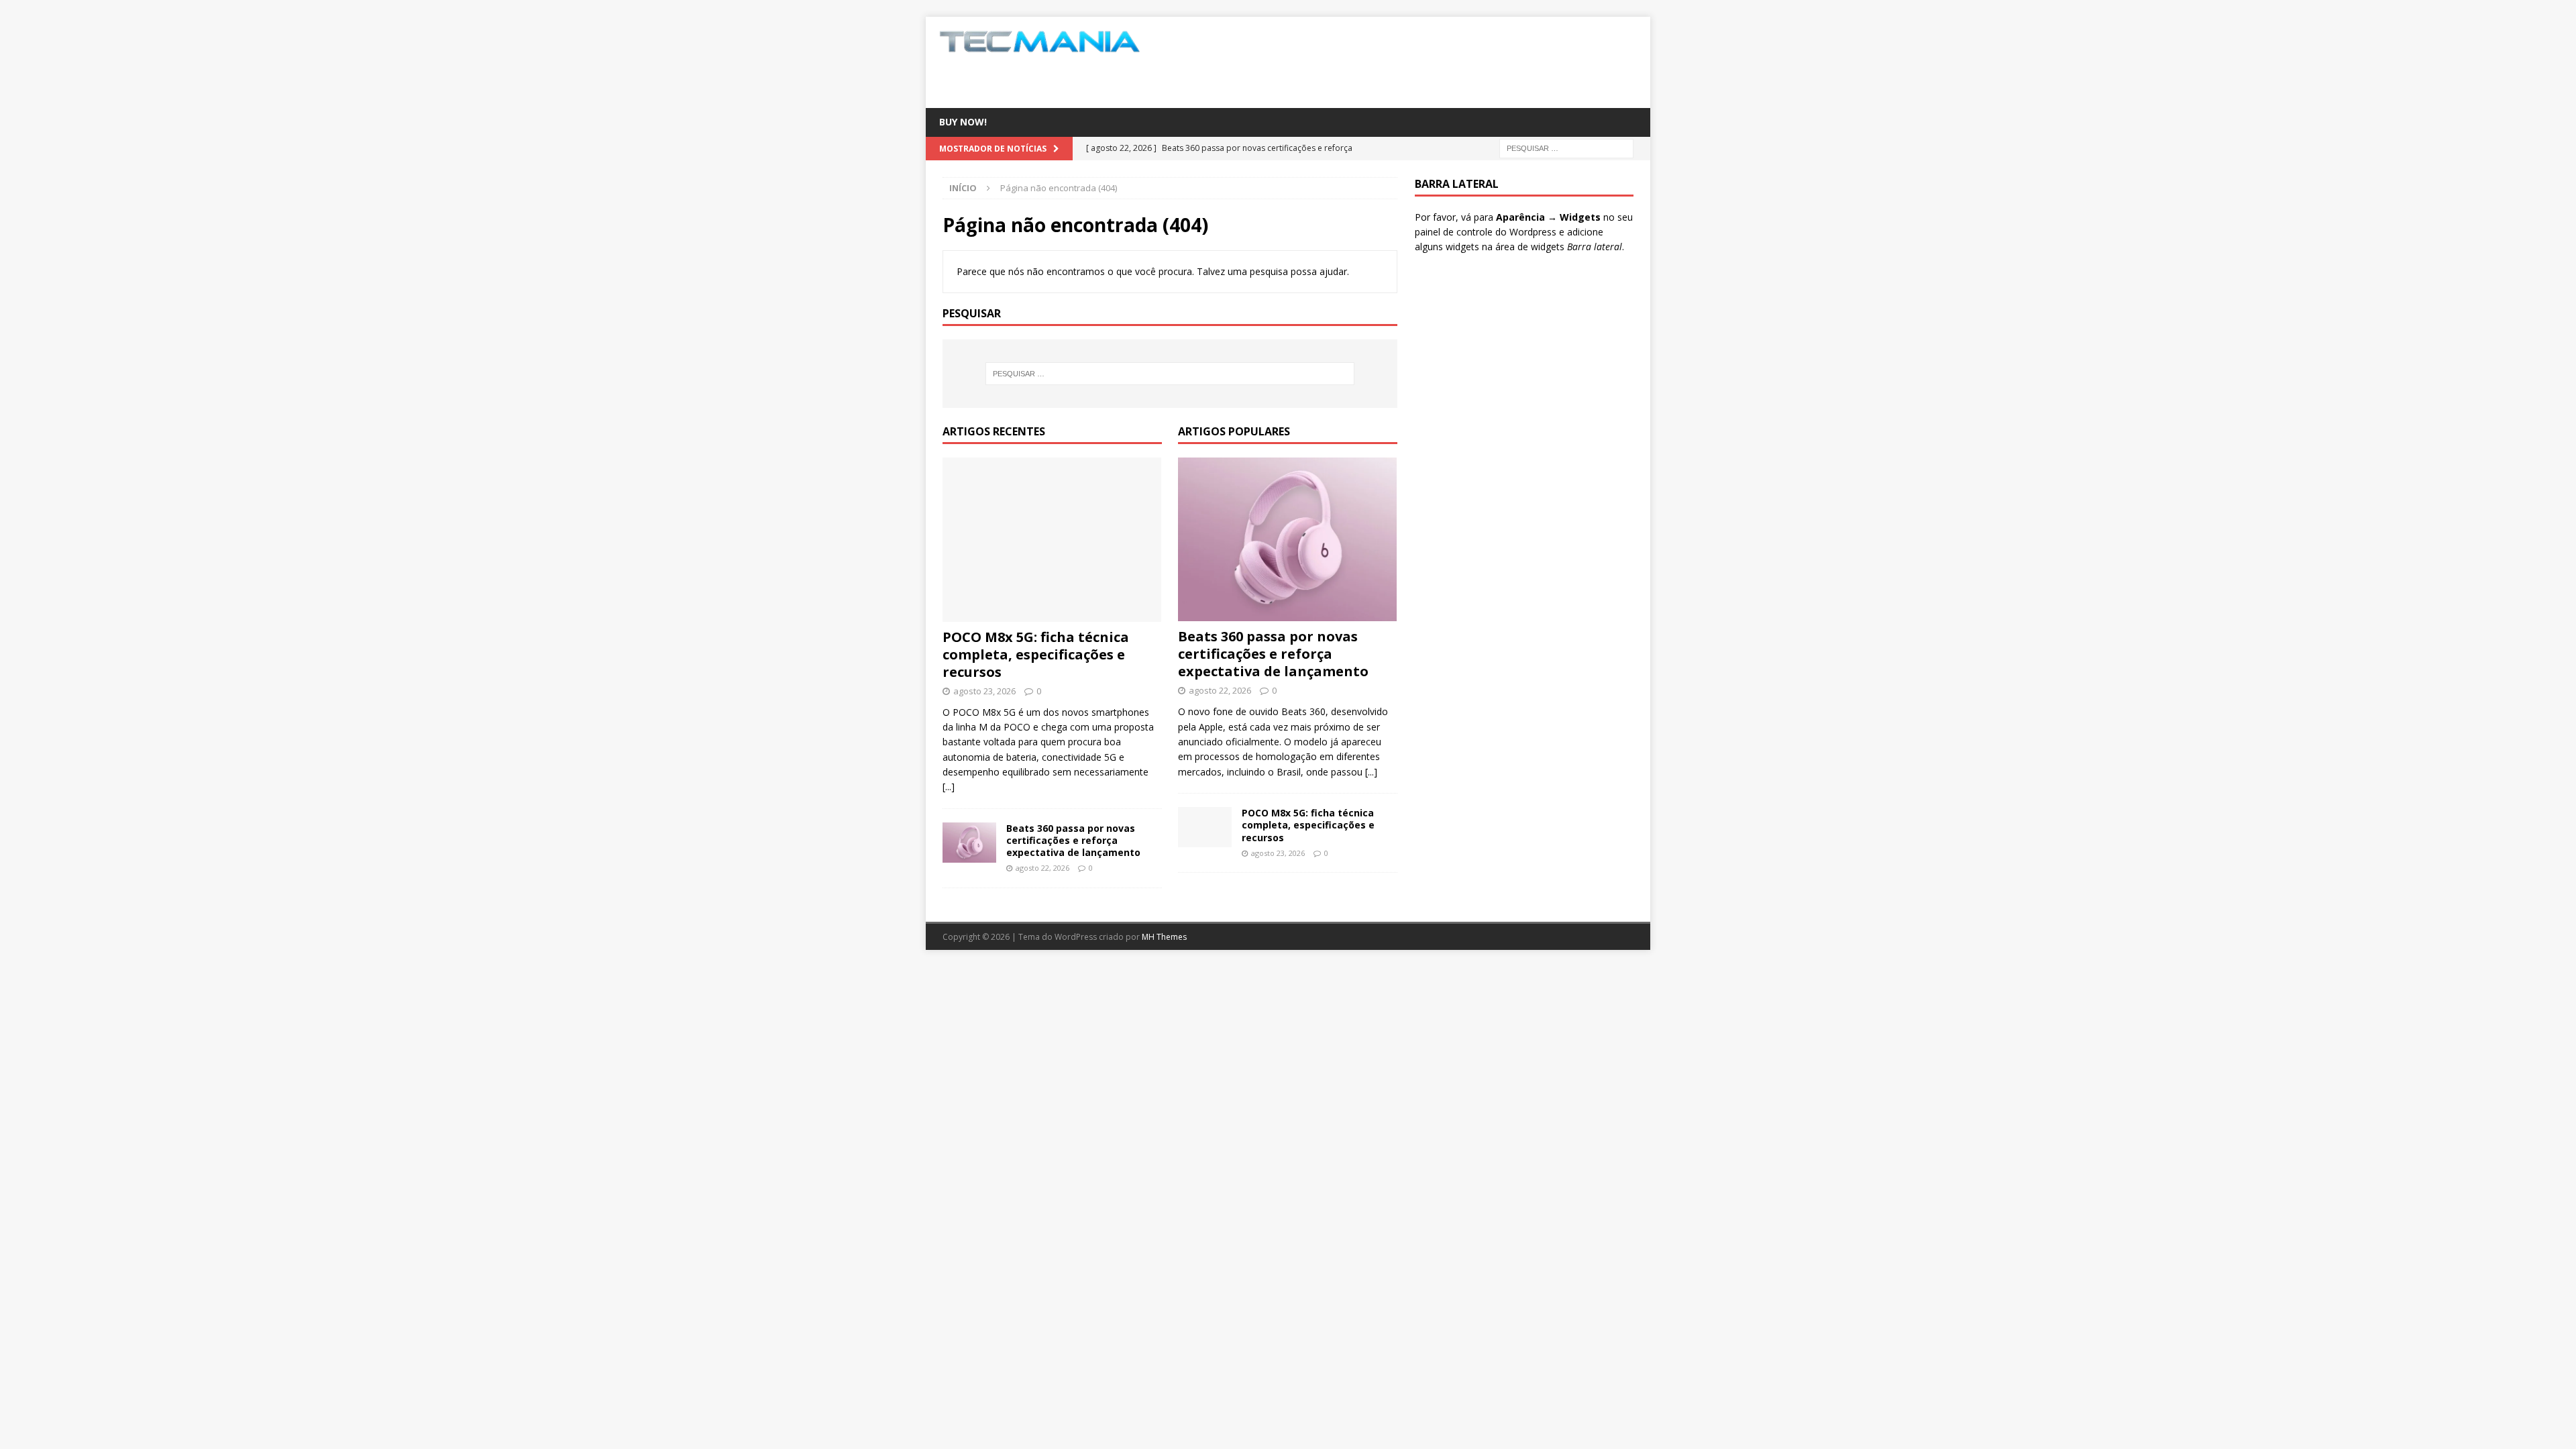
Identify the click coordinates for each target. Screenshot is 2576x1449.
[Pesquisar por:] (1566, 147)
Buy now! (963, 122)
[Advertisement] (1417, 60)
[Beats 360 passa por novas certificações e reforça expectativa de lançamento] (969, 843)
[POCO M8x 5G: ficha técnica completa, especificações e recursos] (1052, 540)
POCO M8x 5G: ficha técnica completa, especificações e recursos (1036, 654)
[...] (949, 787)
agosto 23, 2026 (984, 691)
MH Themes (1164, 937)
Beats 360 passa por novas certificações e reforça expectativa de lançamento (1073, 840)
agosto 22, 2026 (1042, 868)
